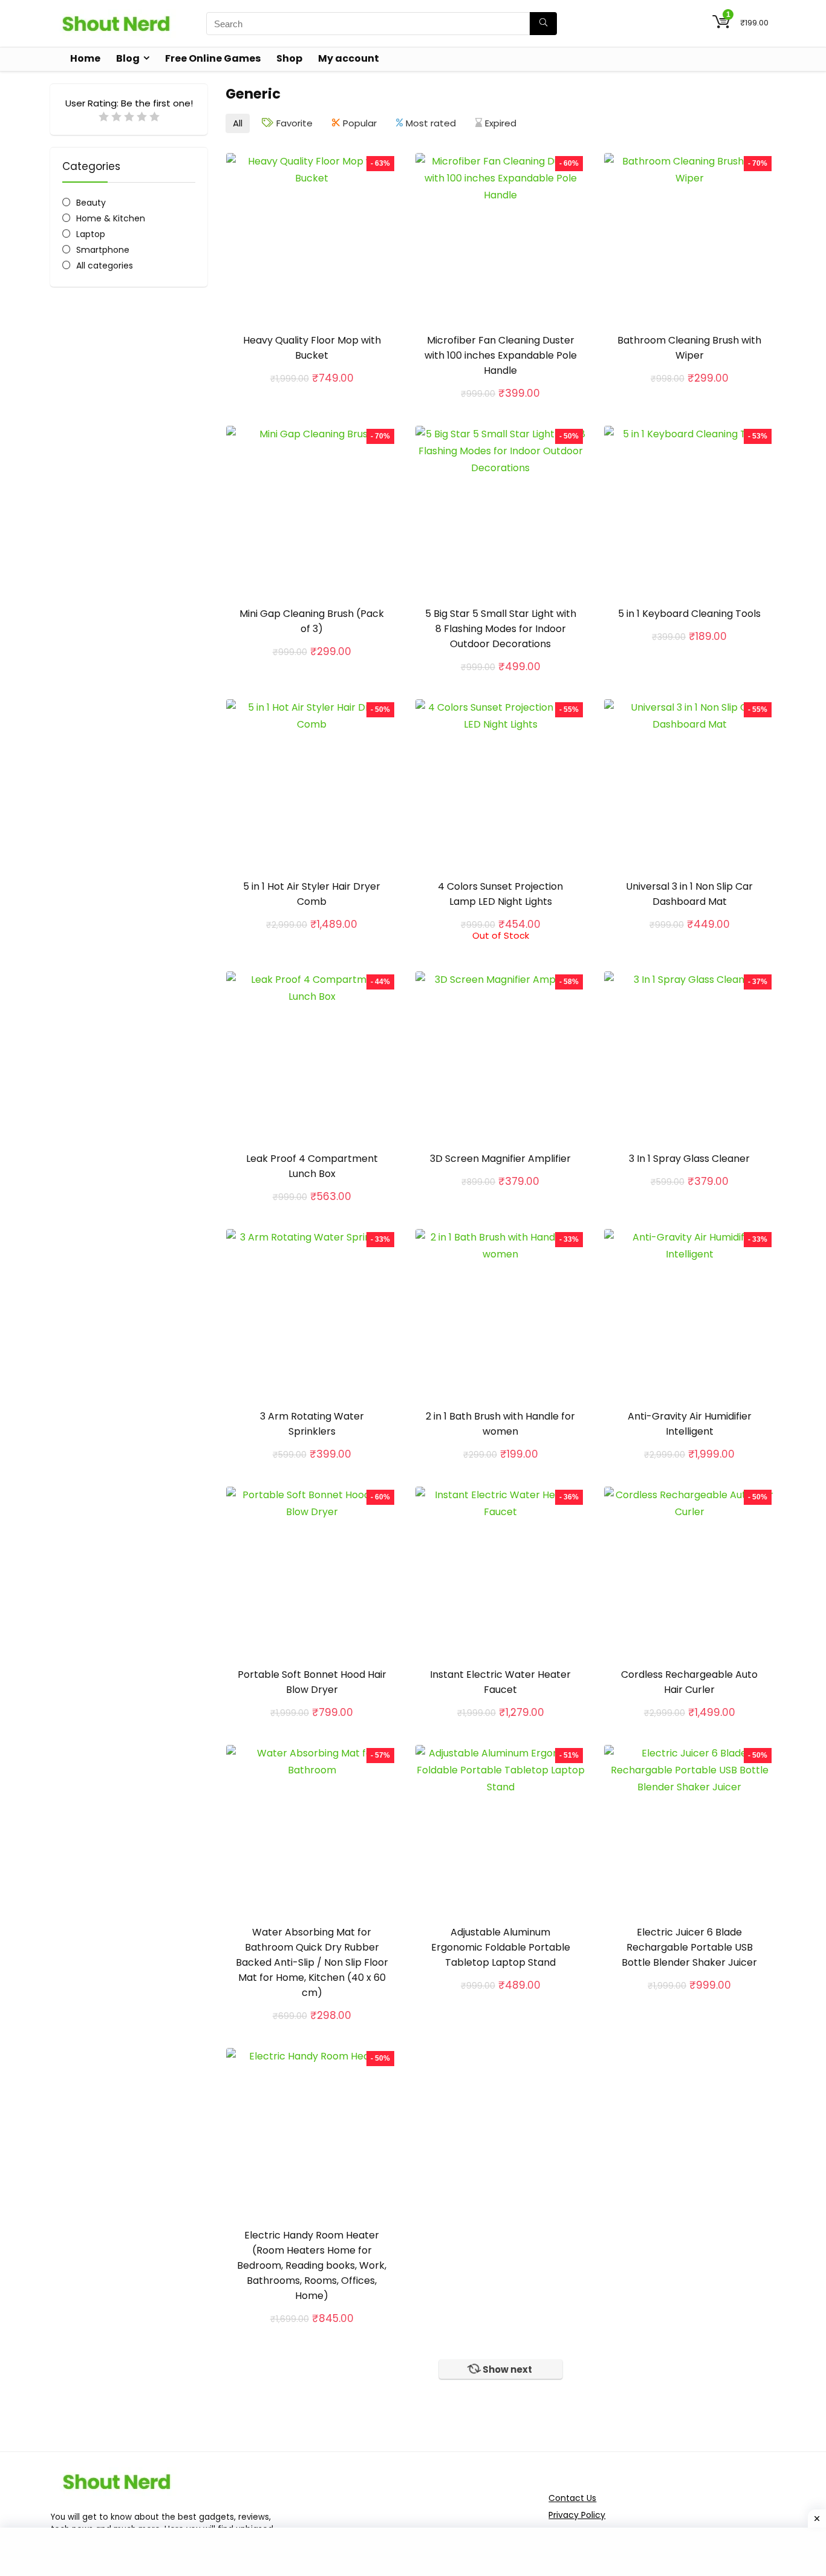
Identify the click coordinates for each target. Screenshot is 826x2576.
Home (85, 58)
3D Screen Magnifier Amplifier (500, 1159)
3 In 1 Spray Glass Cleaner (689, 1159)
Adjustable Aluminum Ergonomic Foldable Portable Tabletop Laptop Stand (501, 1947)
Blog (128, 58)
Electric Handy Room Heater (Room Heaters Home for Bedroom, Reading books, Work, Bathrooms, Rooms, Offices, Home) (312, 2265)
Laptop (91, 234)
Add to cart (312, 391)
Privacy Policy (577, 2515)
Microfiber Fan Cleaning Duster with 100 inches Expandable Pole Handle (501, 355)
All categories (105, 266)
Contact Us (572, 2498)
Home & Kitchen (111, 218)
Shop (289, 58)
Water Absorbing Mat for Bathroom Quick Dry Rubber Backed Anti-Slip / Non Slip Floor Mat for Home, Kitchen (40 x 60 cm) (312, 1962)
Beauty (91, 203)
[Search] (543, 24)
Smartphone (103, 250)
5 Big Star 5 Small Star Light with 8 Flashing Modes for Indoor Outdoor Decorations (501, 629)
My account (349, 58)
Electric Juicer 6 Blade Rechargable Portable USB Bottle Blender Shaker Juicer (689, 1947)
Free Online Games (213, 58)
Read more (501, 952)
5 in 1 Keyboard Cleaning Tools (689, 614)
